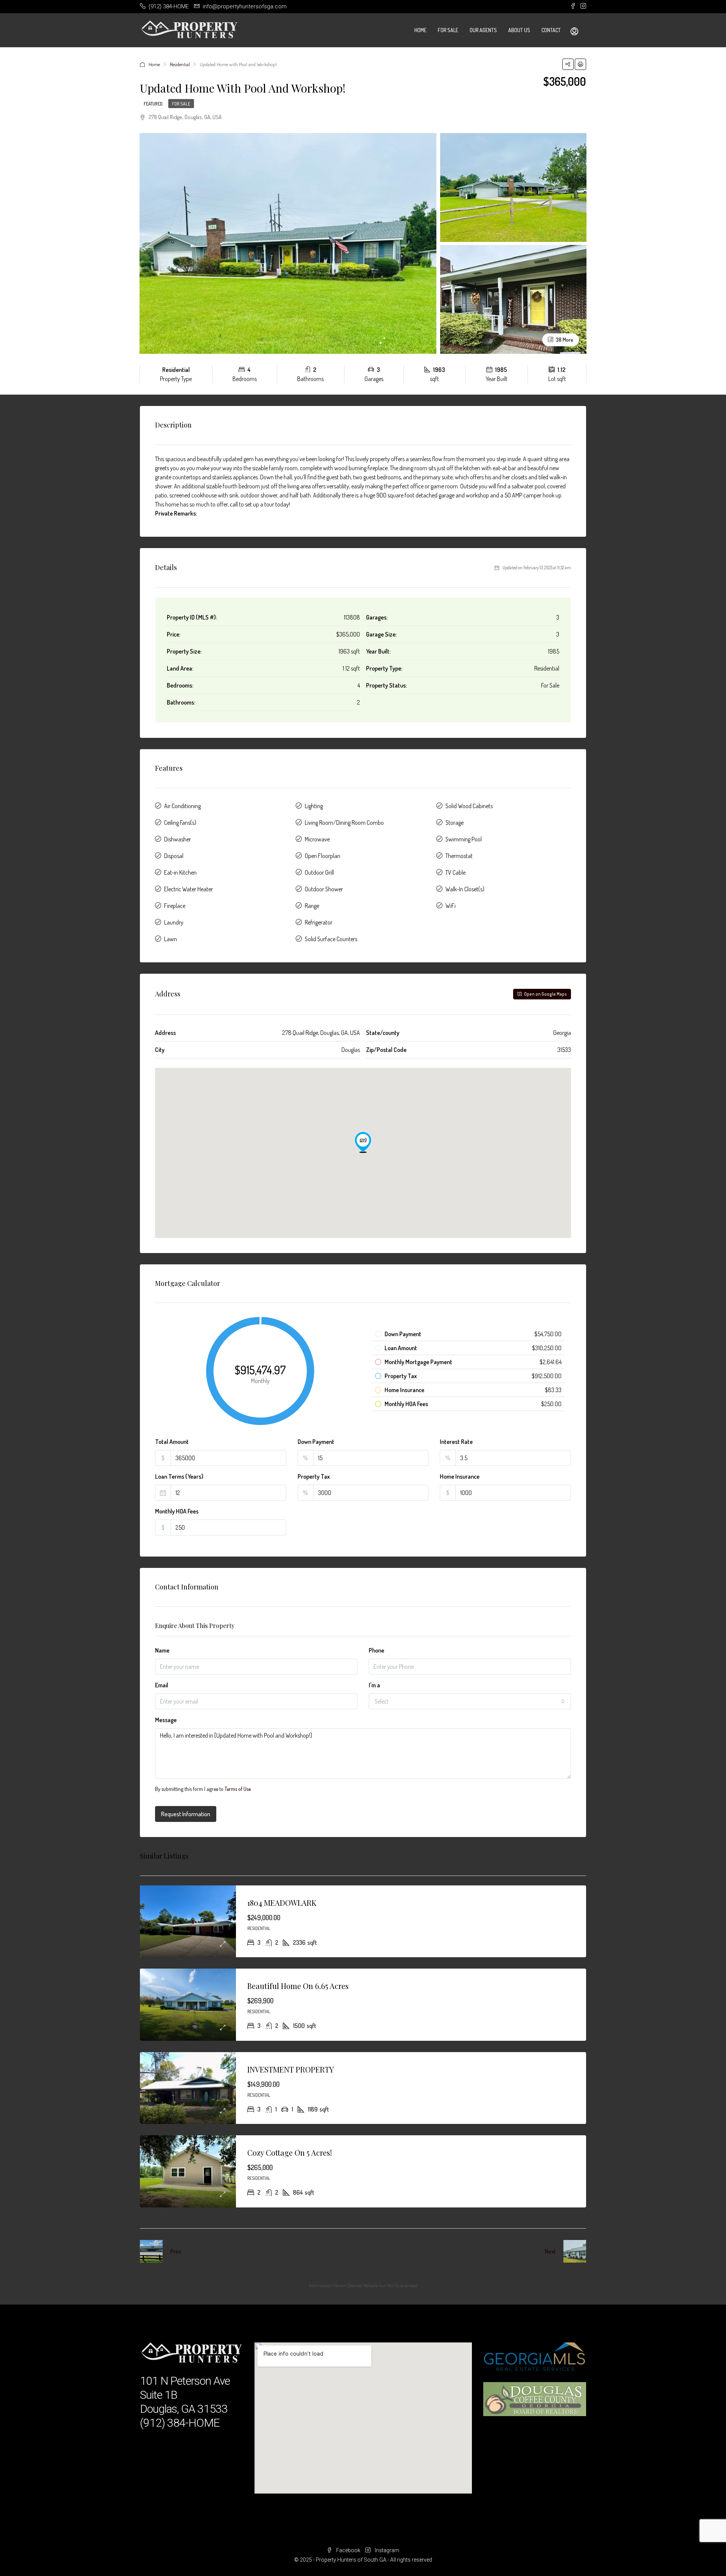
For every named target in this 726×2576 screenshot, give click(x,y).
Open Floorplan (323, 856)
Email (162, 1685)
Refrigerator (319, 922)
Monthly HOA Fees (177, 1511)
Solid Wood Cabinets (469, 806)
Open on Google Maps (545, 994)
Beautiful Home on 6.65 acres (298, 1986)
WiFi (451, 906)
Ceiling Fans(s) (180, 823)
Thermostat (459, 856)
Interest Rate (456, 1442)
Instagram (386, 2550)
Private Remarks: (176, 513)
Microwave (317, 839)
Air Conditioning (182, 806)
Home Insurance (460, 1476)
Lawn (171, 939)
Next (550, 2251)
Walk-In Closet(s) (465, 889)
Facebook (348, 2550)
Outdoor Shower (324, 889)
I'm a (374, 1685)
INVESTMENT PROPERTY (291, 2069)
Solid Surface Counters (331, 939)
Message (166, 1720)
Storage (455, 823)
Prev (176, 2251)
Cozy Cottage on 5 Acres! (290, 2152)
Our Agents (483, 30)
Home (420, 30)
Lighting (314, 806)
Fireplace (175, 906)
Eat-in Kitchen (180, 872)
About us (519, 30)
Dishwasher (178, 839)
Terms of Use (238, 1789)
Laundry (174, 922)
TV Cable (455, 872)
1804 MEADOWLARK (282, 1903)
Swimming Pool (464, 839)
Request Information (186, 1814)
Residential (180, 64)
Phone (376, 1650)
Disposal (174, 856)
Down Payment (316, 1442)
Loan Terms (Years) (179, 1476)
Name (162, 1650)
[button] (363, 1142)
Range (312, 906)
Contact (551, 30)
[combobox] (470, 1701)
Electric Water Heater (188, 889)
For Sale (448, 30)
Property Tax (314, 1476)
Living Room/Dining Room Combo (344, 823)
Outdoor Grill (319, 872)
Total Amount (172, 1442)
